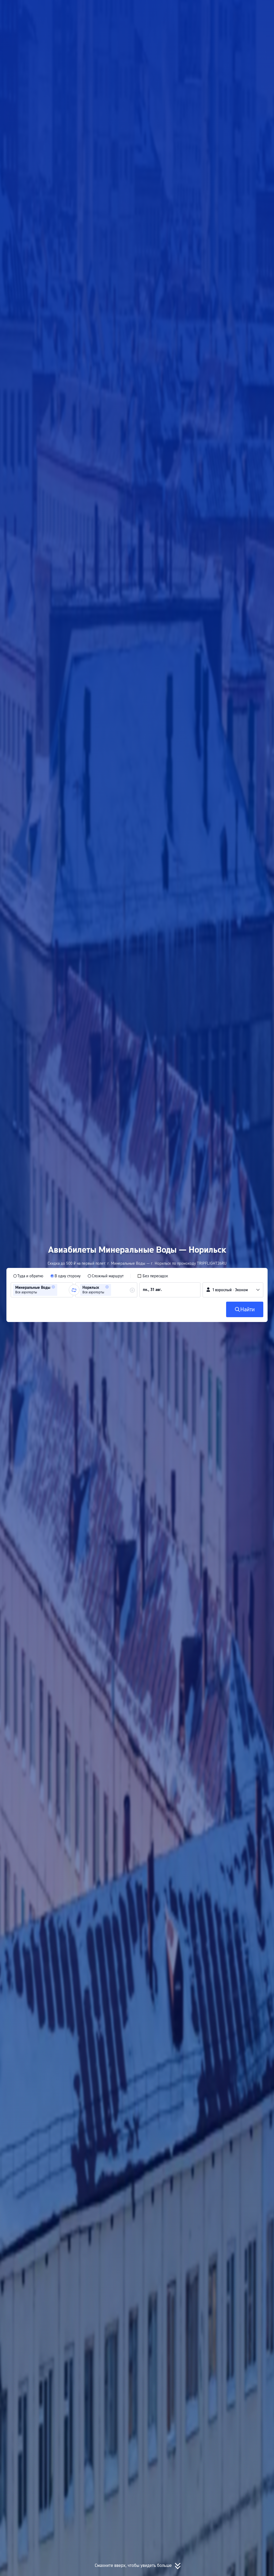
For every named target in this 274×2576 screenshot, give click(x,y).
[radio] (28, 1276)
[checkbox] (153, 1276)
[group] (42, 1290)
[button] (217, 9)
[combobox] (60, 1290)
